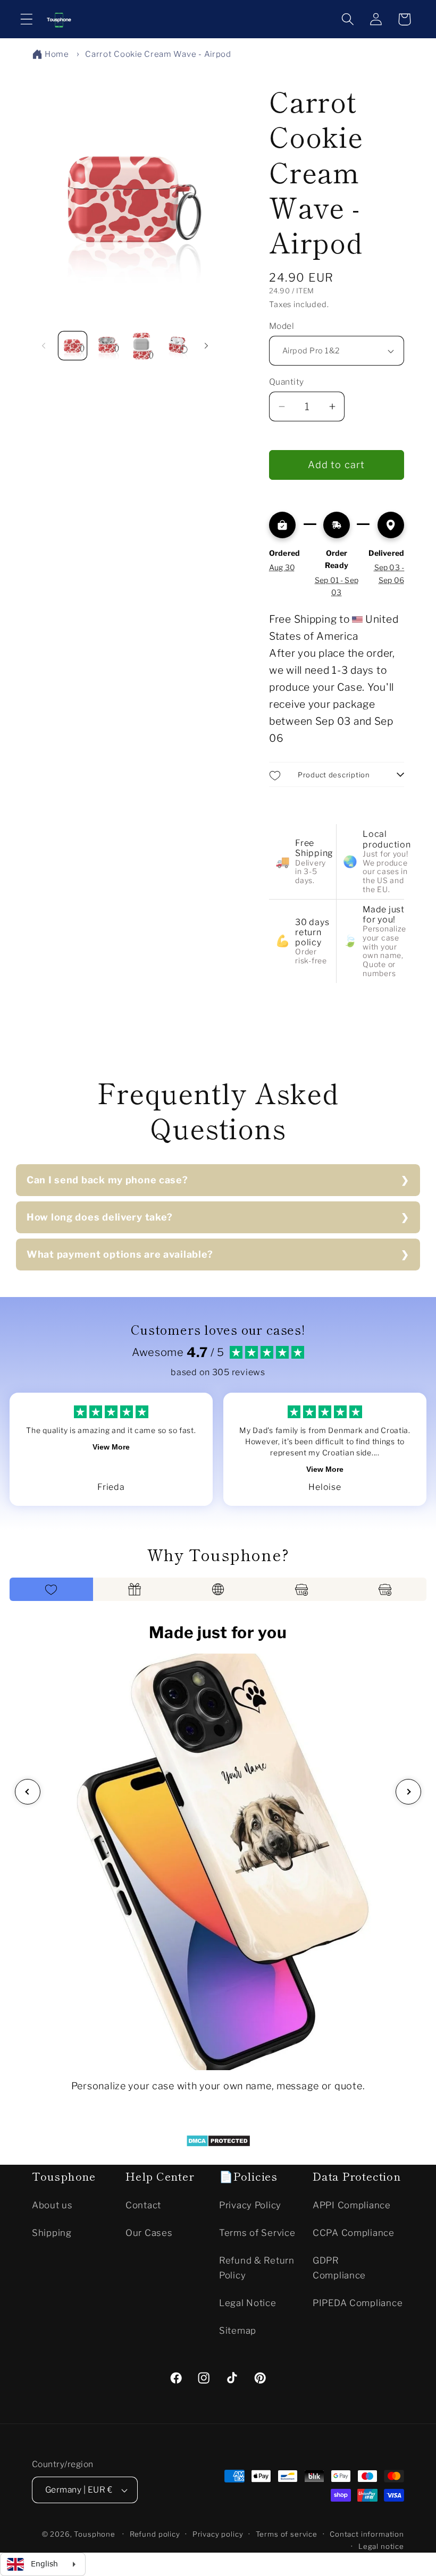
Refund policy (155, 2534)
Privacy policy (218, 2534)
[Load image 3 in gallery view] (142, 346)
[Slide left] (44, 346)
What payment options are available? (120, 1254)
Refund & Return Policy (257, 2268)
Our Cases (149, 2233)
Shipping (52, 2233)
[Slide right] (206, 346)
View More (111, 1447)
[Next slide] (408, 1792)
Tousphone (95, 2534)
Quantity (287, 382)
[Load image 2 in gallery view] (107, 346)
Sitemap (238, 2331)
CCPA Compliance (354, 2233)
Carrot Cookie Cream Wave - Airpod (158, 54)
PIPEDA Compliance (358, 2303)
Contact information (367, 2534)
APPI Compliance (352, 2205)
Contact (143, 2205)
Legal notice (381, 2546)
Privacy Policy (250, 2205)
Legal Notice (248, 2303)
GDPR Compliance (339, 2268)
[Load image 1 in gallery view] (73, 346)
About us (52, 2205)
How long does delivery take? (100, 1217)
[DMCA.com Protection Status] (218, 2143)
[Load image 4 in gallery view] (176, 346)
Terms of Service (257, 2233)
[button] (27, 19)
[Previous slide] (28, 1792)
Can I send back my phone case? (107, 1180)
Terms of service (287, 2534)
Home (57, 54)
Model (282, 326)
